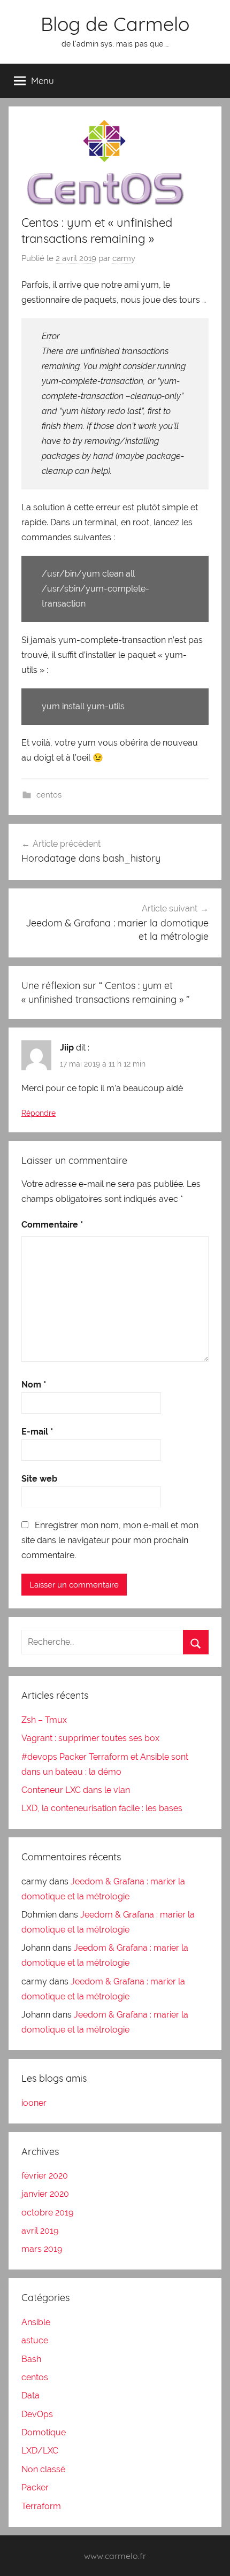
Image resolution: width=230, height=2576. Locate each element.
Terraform (41, 2506)
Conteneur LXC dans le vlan (76, 1790)
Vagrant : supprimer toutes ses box (90, 1738)
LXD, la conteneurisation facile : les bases (102, 1808)
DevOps (37, 2414)
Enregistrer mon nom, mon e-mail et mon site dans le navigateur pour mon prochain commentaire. (110, 1540)
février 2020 (45, 2176)
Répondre (39, 1113)
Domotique (44, 2432)
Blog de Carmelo (115, 24)
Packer (35, 2487)
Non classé (43, 2469)
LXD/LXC (40, 2451)
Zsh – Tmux (44, 1720)
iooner (34, 2103)
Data (30, 2395)
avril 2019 (40, 2231)
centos (49, 795)
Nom (34, 1385)
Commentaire (52, 1225)
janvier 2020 (45, 2194)
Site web (39, 1479)
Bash (31, 2359)
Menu (43, 80)
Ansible (36, 2322)
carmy (124, 258)
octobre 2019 (47, 2213)
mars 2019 (42, 2249)
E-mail (37, 1432)
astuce (35, 2340)
